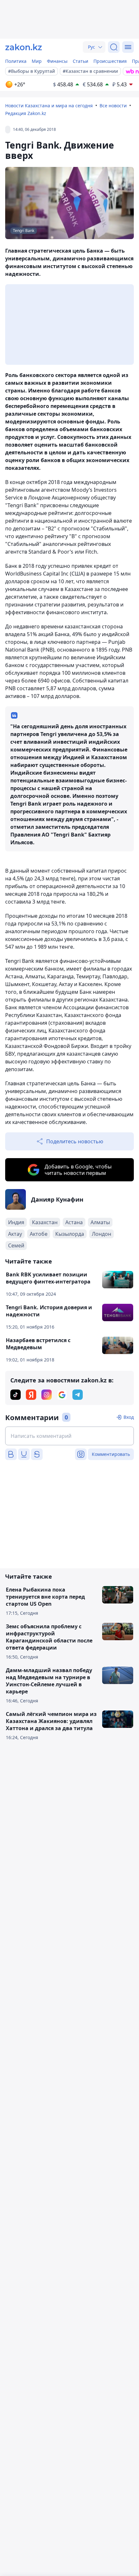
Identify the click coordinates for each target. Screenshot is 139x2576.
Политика (16, 61)
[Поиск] (114, 47)
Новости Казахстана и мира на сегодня (49, 106)
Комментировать (111, 1454)
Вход (129, 1417)
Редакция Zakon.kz (26, 113)
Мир (37, 61)
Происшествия (110, 61)
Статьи (80, 61)
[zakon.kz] (24, 47)
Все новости (113, 106)
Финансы (57, 61)
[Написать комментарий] (69, 1436)
